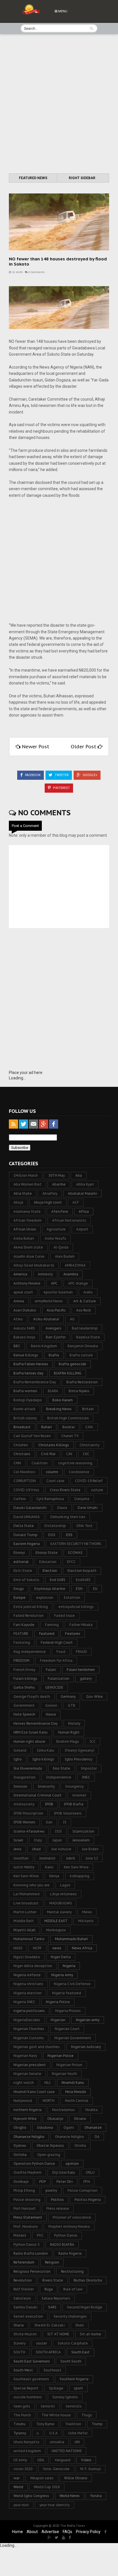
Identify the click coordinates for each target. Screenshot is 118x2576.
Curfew (20, 1499)
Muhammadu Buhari (71, 1939)
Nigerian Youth (64, 2074)
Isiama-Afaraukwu (29, 1831)
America (20, 1274)
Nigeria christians (28, 1984)
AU (72, 1319)
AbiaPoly (50, 1193)
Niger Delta (61, 1957)
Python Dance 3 (26, 2244)
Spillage (56, 2388)
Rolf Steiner (24, 2289)
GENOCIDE (54, 1687)
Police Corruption (82, 2190)
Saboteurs (22, 2298)
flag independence (30, 1652)
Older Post (84, 747)
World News (70, 2496)
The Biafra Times (73, 2526)
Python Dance (66, 2235)
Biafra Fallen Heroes (31, 1364)
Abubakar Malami (82, 1193)
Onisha (80, 2145)
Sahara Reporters (56, 2298)
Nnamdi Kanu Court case (34, 2092)
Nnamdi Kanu (73, 2083)
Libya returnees (63, 1894)
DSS (69, 1535)
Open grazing (49, 2155)
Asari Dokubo (25, 1310)
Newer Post (36, 747)
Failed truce (64, 1616)
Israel (18, 1840)
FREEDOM (21, 1660)
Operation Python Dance (34, 2164)
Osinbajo (21, 2182)
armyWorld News (49, 1301)
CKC (86, 1454)
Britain (88, 1409)
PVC (40, 2235)
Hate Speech (24, 1714)
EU (95, 1589)
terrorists (74, 2406)
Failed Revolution (28, 1616)
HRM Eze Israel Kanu (31, 1732)
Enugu (19, 1589)
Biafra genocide (72, 1364)
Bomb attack (24, 1409)
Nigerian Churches (29, 2029)
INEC (86, 1777)
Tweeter (61, 775)
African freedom (27, 1220)
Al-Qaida (61, 1247)
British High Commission (68, 1418)
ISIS (58, 1831)
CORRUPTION (25, 1481)
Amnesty (45, 1274)
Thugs (87, 2415)
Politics (57, 2200)
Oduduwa (45, 2127)
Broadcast (22, 1427)
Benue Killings (26, 1355)
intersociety (24, 1804)
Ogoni (69, 2127)
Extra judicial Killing (31, 1607)
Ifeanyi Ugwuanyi (79, 1750)
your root (21, 2505)
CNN (17, 1463)
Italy (38, 1840)
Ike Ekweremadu (28, 1768)
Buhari (47, 1427)
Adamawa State (27, 1211)
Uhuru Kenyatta (26, 2442)
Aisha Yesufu (55, 1238)
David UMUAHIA (27, 1517)
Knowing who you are (32, 1885)
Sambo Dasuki (25, 2307)
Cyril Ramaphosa (50, 1499)
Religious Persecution (32, 2271)
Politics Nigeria (88, 2200)
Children (21, 1445)
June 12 (92, 1858)
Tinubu (19, 2424)
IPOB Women (24, 1822)
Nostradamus (63, 2110)
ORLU (90, 2172)
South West (23, 2370)
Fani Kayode (24, 1625)
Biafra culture (81, 1355)
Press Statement (28, 2217)
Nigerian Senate (27, 2074)
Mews (87, 1912)
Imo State (61, 1768)
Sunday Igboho (65, 2397)
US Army (20, 2460)
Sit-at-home (91, 2334)
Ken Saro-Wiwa (26, 1876)
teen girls (22, 2406)
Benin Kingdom (44, 1346)
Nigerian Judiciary (86, 2047)
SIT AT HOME (58, 2334)
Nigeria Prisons (68, 2011)
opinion (72, 2164)
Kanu (49, 1867)
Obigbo (20, 2127)
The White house (56, 2415)
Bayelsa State (88, 1337)
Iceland (20, 1750)
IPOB (49, 1804)
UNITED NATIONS (67, 2451)
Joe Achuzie (61, 1849)
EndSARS (83, 1580)
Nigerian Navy (25, 2056)
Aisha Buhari (24, 1238)
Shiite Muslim (25, 2334)
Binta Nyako (79, 1391)
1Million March (26, 1175)
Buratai (69, 1427)
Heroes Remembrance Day (36, 1723)
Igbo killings (43, 1759)
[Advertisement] (59, 104)
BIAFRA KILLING (68, 1373)
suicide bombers (28, 2397)
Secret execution (28, 2316)
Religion (52, 2262)
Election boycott (82, 1571)
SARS (52, 2307)
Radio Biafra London (31, 2253)
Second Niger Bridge (85, 2307)
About (32, 2532)
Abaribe (59, 1184)
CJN (69, 1454)
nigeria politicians (29, 2011)
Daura (62, 1508)
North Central (77, 2101)
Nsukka (92, 2110)
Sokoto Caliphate (73, 2343)
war (16, 2478)
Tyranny (20, 2433)
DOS (52, 1535)
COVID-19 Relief (89, 1481)
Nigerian (58, 2020)
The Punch (22, 2415)
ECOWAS (75, 1553)
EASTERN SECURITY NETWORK (76, 1544)
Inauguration (24, 1777)
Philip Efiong (24, 2190)
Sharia (19, 2325)
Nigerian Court (67, 2029)
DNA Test (84, 1526)
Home (17, 2532)
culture (97, 1490)
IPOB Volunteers (68, 1813)
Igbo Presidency (78, 1759)
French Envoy (24, 1670)
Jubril (71, 1858)
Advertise (50, 2532)
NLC (48, 2083)
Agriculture (56, 1229)
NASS (18, 1948)
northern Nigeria (27, 2110)
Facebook (32, 775)
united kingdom (27, 2451)
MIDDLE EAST (56, 1921)
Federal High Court (57, 1642)
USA (41, 2460)
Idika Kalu (46, 1750)
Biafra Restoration (82, 1382)
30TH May (57, 1175)
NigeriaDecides (27, 2020)
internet (79, 1795)
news (57, 1948)
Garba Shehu (24, 1687)
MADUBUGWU (61, 1903)
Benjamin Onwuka (83, 1346)
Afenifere (60, 1211)
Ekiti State (23, 1571)
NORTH (49, 2101)
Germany (68, 1696)
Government (24, 1705)
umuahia (57, 2442)
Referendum (24, 2262)
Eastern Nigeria (27, 1544)
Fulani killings (25, 1678)
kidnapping (80, 1876)
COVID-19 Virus (26, 1490)
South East (80, 2352)
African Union (25, 1229)
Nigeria (69, 1966)
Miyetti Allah (24, 1930)
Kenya (54, 1876)
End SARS (58, 1580)
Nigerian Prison (69, 2065)
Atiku (18, 1319)
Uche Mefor (78, 2433)
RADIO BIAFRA (62, 2244)
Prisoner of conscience (72, 2217)
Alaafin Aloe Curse (29, 1256)
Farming (52, 1625)
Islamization (83, 1831)
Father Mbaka (81, 1625)
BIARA (53, 1391)
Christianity (90, 1445)
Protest (20, 2235)
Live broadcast (26, 1903)
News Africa (82, 1948)
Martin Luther (25, 1912)
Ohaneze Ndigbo (69, 2137)
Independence (59, 1777)
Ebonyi (19, 1553)
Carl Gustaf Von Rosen (32, 1436)
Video (86, 2460)
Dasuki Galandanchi (30, 1508)
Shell (80, 2325)
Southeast (52, 2370)
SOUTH (19, 2352)
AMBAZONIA (75, 1265)
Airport (82, 1229)
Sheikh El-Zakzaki (50, 2325)
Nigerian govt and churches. (37, 2047)
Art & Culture (85, 1301)
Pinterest (61, 788)
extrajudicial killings (76, 1607)
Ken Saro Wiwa (76, 1867)
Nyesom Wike (25, 2119)
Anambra (71, 1274)
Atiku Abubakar (46, 1319)
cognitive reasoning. (76, 1463)
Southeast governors (31, 2379)
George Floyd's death (32, 1696)
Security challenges (70, 2316)
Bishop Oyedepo (28, 1400)
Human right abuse (29, 1741)
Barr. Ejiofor (56, 1337)
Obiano (80, 2119)
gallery (86, 1678)
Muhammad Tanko (29, 1939)
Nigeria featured (67, 1993)
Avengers (53, 1328)
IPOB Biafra (74, 1804)
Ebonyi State (47, 1553)
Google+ (90, 775)
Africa (84, 1211)
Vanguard (63, 2460)
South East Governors (32, 2361)
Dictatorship (55, 1526)
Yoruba (96, 2496)
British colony (25, 1418)
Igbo (18, 1759)
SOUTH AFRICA (48, 2352)
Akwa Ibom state (28, 1247)
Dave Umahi (88, 1508)
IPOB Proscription (28, 1813)
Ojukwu (20, 2145)
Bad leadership (85, 1328)
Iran (49, 1822)
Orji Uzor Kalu (64, 2172)
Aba (79, 1175)
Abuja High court (48, 1202)
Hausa (51, 1714)
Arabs (88, 1292)
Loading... (17, 1078)
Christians (22, 1454)
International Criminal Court (38, 1795)
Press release (58, 2208)
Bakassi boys (24, 1337)
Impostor (89, 1768)
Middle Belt (24, 1921)
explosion (45, 1597)
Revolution (23, 2280)
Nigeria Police (58, 2002)
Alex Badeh (65, 1256)
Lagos (65, 1885)
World (18, 2487)
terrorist (48, 2406)
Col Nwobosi (24, 1472)
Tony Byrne (45, 2424)
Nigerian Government (73, 2038)
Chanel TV (70, 1436)
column (52, 1472)
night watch (24, 2083)
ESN (79, 1589)
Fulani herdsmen (81, 1670)
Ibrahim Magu (67, 1741)
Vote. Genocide (56, 2469)
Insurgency (74, 1786)
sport (78, 2388)
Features (73, 1634)
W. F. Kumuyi (91, 2469)
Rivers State (53, 2280)
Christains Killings (54, 1445)
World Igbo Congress (31, 2496)
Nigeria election (27, 1993)
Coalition (40, 1463)
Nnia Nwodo (76, 2092)
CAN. (89, 1427)
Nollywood (23, 2101)
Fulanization (59, 1678)
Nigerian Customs (29, 2038)
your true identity (55, 2505)
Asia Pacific (56, 1310)
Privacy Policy (88, 2532)
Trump (97, 2424)
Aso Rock (84, 1310)
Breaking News (59, 1409)
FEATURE (21, 1634)
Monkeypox (56, 1930)
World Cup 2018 (47, 2487)
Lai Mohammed (26, 1894)
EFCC (71, 1562)
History (74, 1723)
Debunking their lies (68, 1517)
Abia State (23, 1193)
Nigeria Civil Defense (72, 1984)
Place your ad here (26, 1073)
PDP (43, 2182)
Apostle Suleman (58, 1292)
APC (54, 1283)
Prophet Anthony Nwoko (69, 2226)
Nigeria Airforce (27, 1975)
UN (77, 2442)
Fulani (51, 1670)
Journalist (47, 1858)
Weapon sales (42, 2478)
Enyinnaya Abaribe (50, 1589)
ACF (76, 1202)
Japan (57, 1840)
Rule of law (73, 2289)
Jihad (36, 1849)
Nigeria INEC (24, 2002)
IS (65, 1822)
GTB (72, 1705)
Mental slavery (59, 1912)
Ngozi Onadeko (27, 1957)
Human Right (69, 1732)
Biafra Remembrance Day (35, 1382)
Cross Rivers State (65, 1490)
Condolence (79, 1472)
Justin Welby (24, 1867)
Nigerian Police (61, 2056)
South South (71, 2361)
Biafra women (25, 1391)
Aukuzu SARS (24, 1328)
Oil (97, 2137)
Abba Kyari (85, 1184)
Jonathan (21, 1858)
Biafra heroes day (28, 1373)
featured (47, 1634)
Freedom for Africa (56, 1660)
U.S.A (53, 2433)
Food (61, 1652)
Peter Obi (65, 2182)
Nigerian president (30, 2065)
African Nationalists (69, 1220)
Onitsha (20, 2155)
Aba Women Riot (27, 1184)
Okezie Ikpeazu (50, 2145)
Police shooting (27, 2200)
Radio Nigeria (70, 2253)
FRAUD (81, 1652)
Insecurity (46, 1786)
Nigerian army (88, 2020)
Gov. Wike (95, 1696)
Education (48, 1562)
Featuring (22, 1642)
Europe (19, 1597)
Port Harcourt (25, 2208)
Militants (86, 1921)
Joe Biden (90, 1849)
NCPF (37, 1948)
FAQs (67, 2532)
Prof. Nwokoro (26, 2226)
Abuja (18, 1202)
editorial (21, 1562)
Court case (55, 1481)
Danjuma (82, 1499)
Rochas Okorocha (88, 2280)
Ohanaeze (93, 2127)
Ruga (49, 2289)
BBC (17, 1346)
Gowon (51, 1705)
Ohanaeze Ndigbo (29, 2137)
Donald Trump (25, 1535)
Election (50, 1571)
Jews (17, 1849)
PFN (87, 2182)
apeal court (23, 1292)
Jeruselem (81, 1840)
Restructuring (72, 2271)
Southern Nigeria (74, 2379)
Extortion (72, 1597)
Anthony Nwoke (27, 1283)
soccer (42, 2343)
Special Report (26, 2388)
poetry (51, 2190)
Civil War (48, 1454)
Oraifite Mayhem (27, 2172)
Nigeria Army (62, 1975)
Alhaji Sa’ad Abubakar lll (34, 1265)
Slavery (19, 2343)
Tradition (73, 2424)
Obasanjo (55, 2119)
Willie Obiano (76, 2478)
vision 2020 (23, 2469)
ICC (93, 1741)
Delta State (24, 1526)
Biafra (54, 1355)
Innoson (20, 1786)
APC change (78, 1283)
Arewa (19, 1301)
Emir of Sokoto (26, 1580)
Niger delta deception (33, 1966)
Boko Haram (63, 1400)
